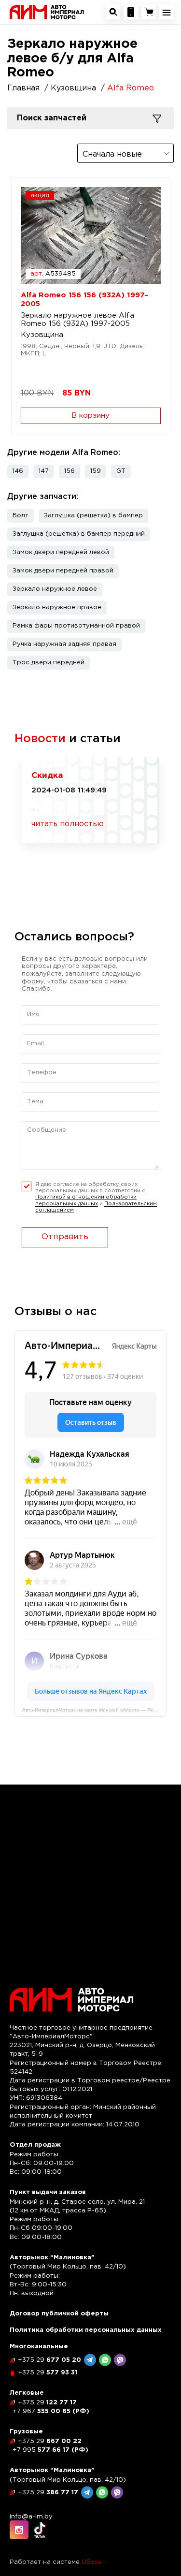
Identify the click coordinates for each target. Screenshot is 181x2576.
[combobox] (125, 153)
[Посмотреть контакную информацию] (131, 12)
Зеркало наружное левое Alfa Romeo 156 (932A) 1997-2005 (77, 320)
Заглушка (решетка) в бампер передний (79, 534)
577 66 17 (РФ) (50, 2450)
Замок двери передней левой (61, 552)
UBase (92, 2562)
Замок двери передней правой (63, 571)
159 (96, 471)
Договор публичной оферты (59, 2314)
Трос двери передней (49, 663)
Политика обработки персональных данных (86, 2330)
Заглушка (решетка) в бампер (93, 516)
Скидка (47, 776)
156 (70, 471)
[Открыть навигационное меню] (167, 12)
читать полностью (68, 824)
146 (18, 471)
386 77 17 (48, 2493)
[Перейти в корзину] (149, 12)
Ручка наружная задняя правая (64, 644)
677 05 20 (49, 2360)
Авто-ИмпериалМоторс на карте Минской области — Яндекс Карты (94, 1710)
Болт (21, 516)
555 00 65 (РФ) (51, 2411)
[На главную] (47, 12)
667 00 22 (50, 2441)
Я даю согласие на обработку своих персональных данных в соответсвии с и (96, 1197)
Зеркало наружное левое (55, 589)
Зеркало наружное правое (57, 607)
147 (44, 471)
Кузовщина (42, 335)
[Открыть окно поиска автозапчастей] (113, 12)
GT (121, 471)
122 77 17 (47, 2403)
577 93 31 (48, 2373)
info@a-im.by (31, 2517)
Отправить (65, 1237)
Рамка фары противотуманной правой (76, 626)
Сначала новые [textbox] (112, 154)
